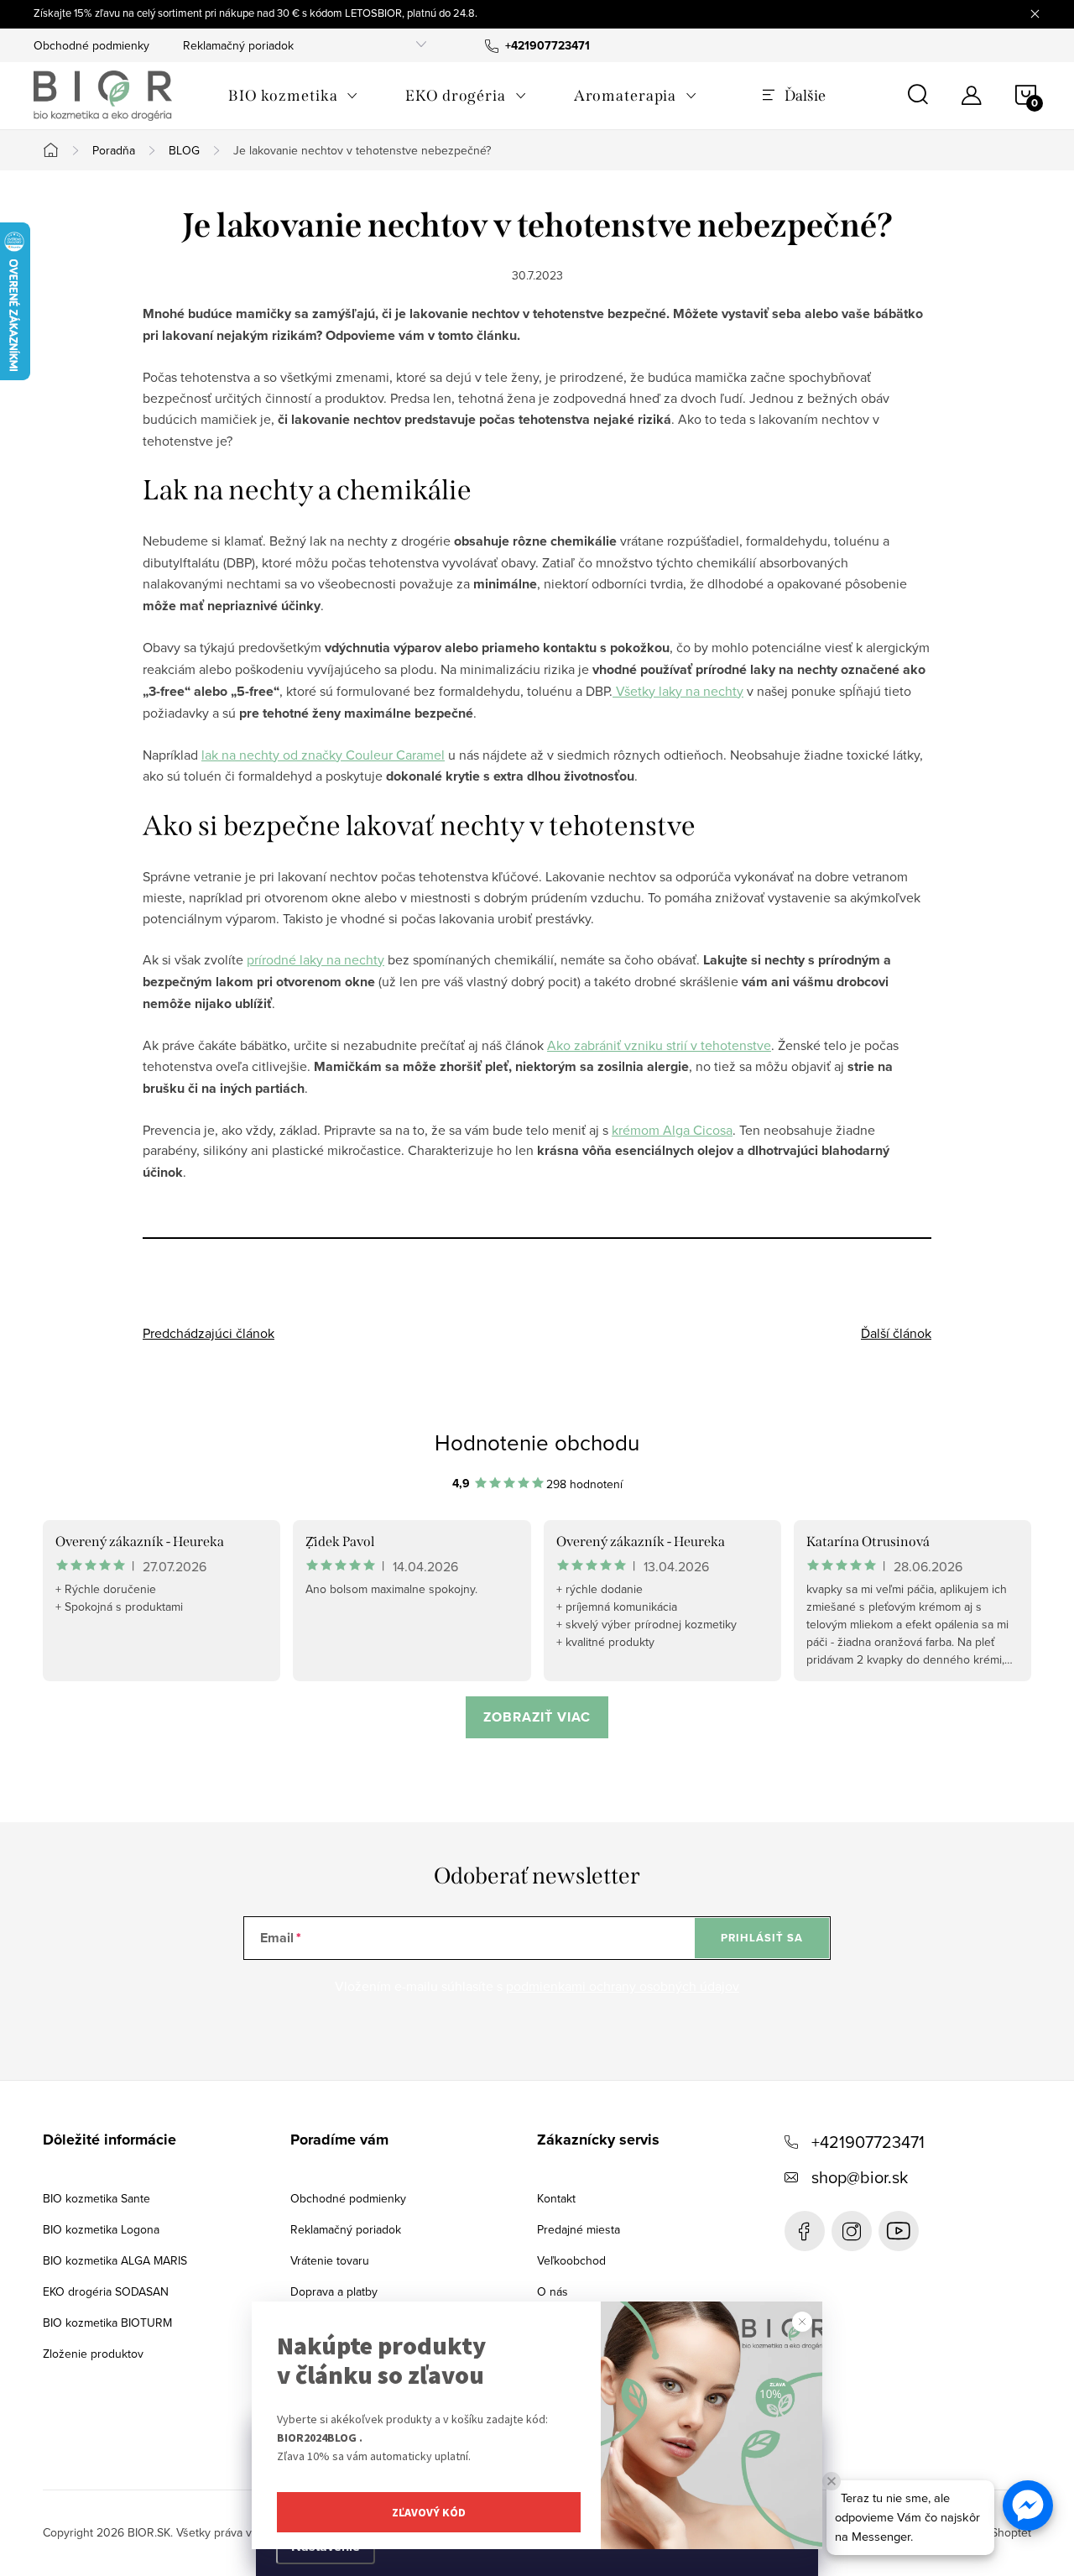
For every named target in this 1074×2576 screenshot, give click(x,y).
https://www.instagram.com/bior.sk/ (852, 2231)
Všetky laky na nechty (678, 691)
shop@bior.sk (860, 2177)
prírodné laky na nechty (315, 959)
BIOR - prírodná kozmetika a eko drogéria (899, 2231)
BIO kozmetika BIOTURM (107, 2323)
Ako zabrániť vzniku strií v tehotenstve (659, 1045)
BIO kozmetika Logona (101, 2229)
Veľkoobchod (571, 2260)
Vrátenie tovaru (330, 2260)
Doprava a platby (334, 2291)
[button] (1028, 2505)
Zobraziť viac (537, 1717)
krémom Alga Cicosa (672, 1130)
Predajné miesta (579, 2229)
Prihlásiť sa (762, 1938)
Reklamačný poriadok (238, 45)
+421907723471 (868, 2142)
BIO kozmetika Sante (96, 2198)
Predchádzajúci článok (209, 1333)
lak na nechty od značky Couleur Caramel (323, 755)
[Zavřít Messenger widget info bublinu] (832, 2481)
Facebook (805, 2231)
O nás (553, 2291)
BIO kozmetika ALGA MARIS (115, 2260)
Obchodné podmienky (91, 45)
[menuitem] (293, 96)
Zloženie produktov (93, 2354)
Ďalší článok (896, 1333)
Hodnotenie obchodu (537, 1442)
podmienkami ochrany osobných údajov (623, 1986)
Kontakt (556, 2198)
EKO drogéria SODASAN (106, 2291)
